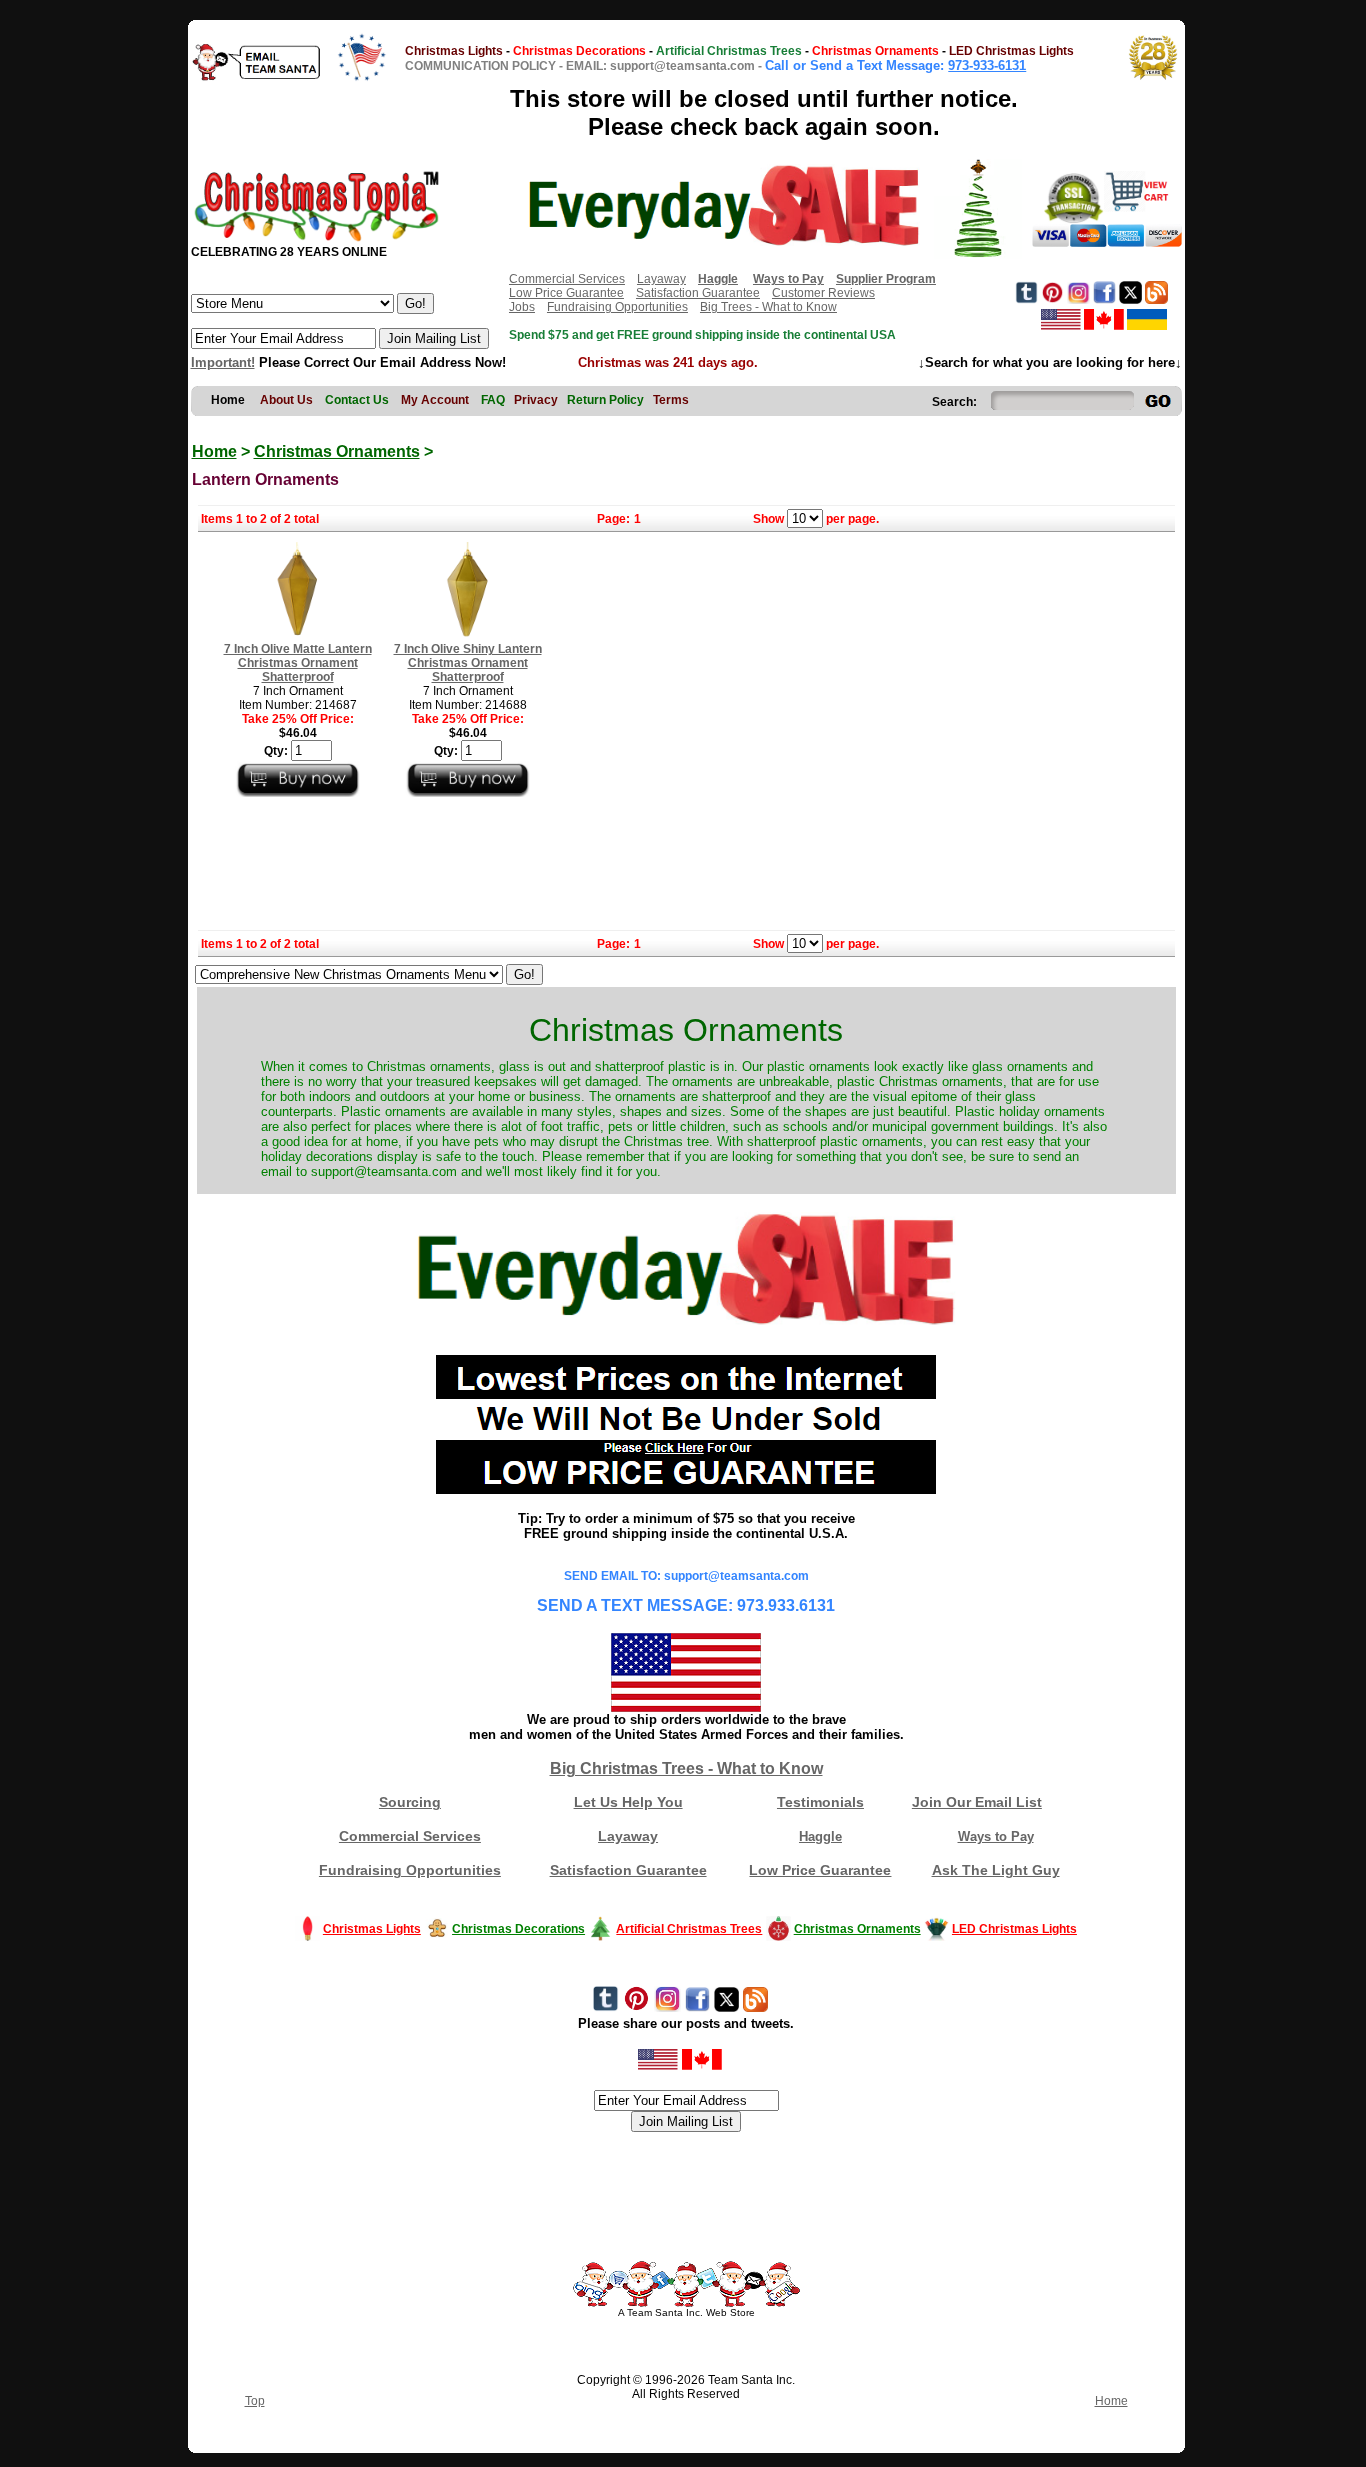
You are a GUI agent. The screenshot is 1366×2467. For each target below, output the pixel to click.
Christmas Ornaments (337, 451)
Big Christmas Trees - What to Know (686, 1768)
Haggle (820, 1836)
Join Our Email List (977, 1802)
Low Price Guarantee (566, 293)
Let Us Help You (628, 1802)
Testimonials (820, 1802)
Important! (223, 362)
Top (255, 2401)
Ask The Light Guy (996, 1870)
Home (214, 451)
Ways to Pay (996, 1836)
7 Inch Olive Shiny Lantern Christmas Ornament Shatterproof (468, 663)
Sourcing (410, 1802)
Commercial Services (567, 279)
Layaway (661, 279)
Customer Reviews (823, 293)
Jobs (522, 307)
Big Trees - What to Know (768, 307)
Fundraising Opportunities (617, 307)
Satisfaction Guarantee (698, 293)
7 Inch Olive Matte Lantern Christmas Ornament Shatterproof (298, 663)
